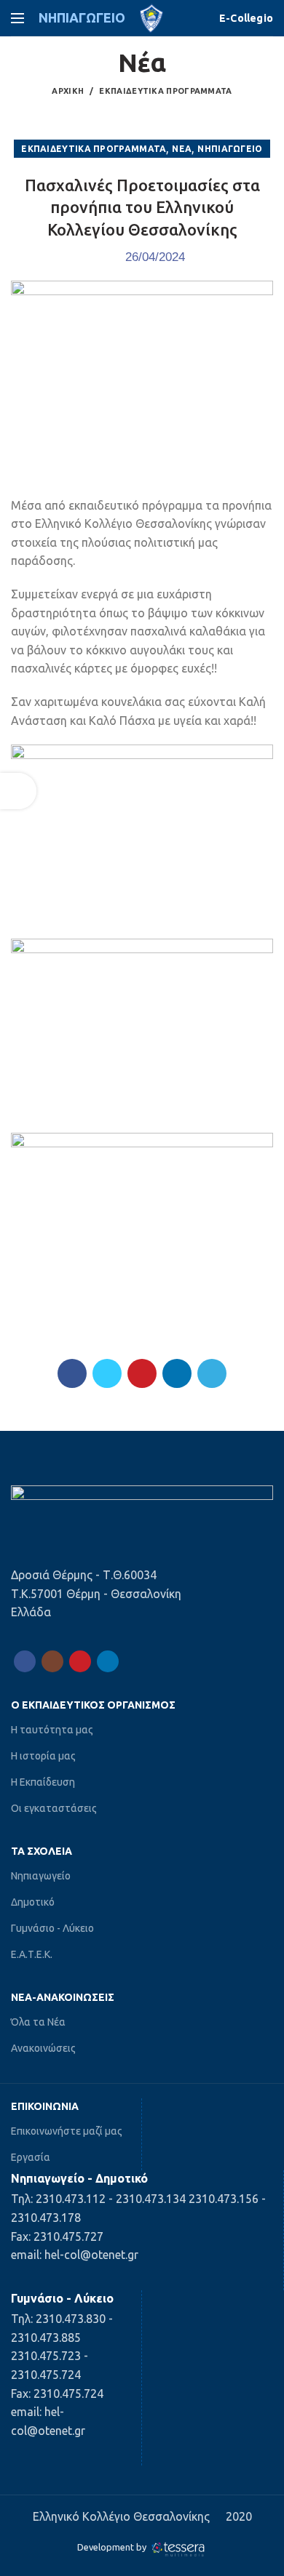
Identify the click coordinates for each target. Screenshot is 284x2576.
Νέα (182, 149)
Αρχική (68, 91)
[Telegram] (212, 1373)
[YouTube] (80, 1661)
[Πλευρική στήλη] (18, 791)
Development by (113, 2547)
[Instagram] (52, 1661)
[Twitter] (107, 1373)
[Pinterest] (142, 1373)
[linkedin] (177, 1373)
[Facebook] (72, 1373)
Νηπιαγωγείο (230, 149)
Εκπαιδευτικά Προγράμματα (165, 91)
